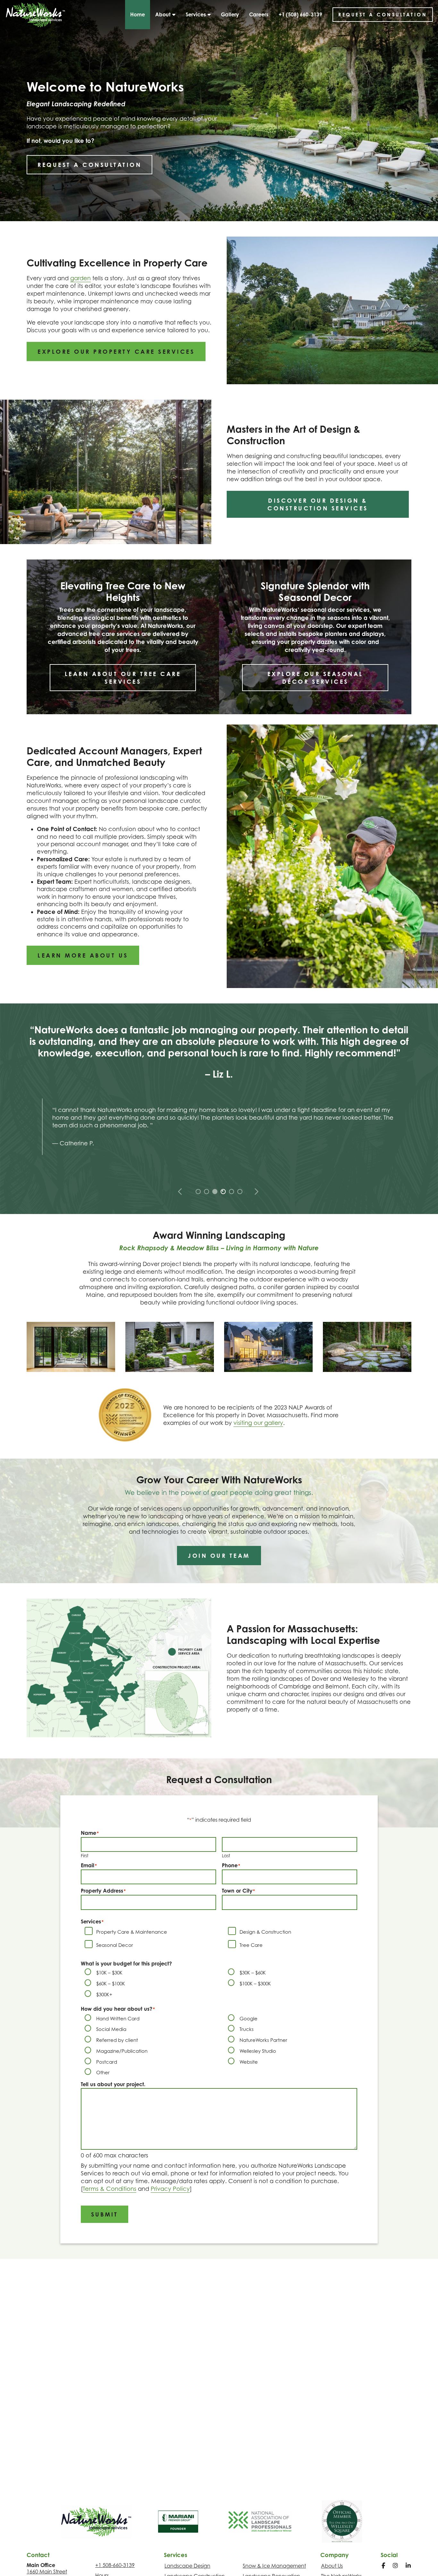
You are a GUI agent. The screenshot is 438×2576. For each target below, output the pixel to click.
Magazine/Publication (122, 2051)
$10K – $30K (109, 1973)
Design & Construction (265, 1932)
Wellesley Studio (258, 2051)
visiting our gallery (258, 1423)
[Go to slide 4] (223, 1191)
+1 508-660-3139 (115, 2565)
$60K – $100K (111, 1983)
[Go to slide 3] (214, 1191)
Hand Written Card (118, 2018)
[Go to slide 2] (206, 1191)
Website (249, 2062)
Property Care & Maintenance (132, 1932)
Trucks (247, 2029)
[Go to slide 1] (198, 1191)
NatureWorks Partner (263, 2040)
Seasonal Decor (115, 1945)
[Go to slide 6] (239, 1191)
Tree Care (251, 1945)
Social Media (111, 2029)
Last (226, 1856)
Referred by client (117, 2040)
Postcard (107, 2062)
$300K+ (104, 1994)
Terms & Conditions (109, 2189)
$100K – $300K (255, 1983)
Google (248, 2018)
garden (80, 278)
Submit (105, 2214)
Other (103, 2072)
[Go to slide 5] (231, 1191)
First (85, 1856)
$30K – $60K (253, 1973)
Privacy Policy (170, 2189)
